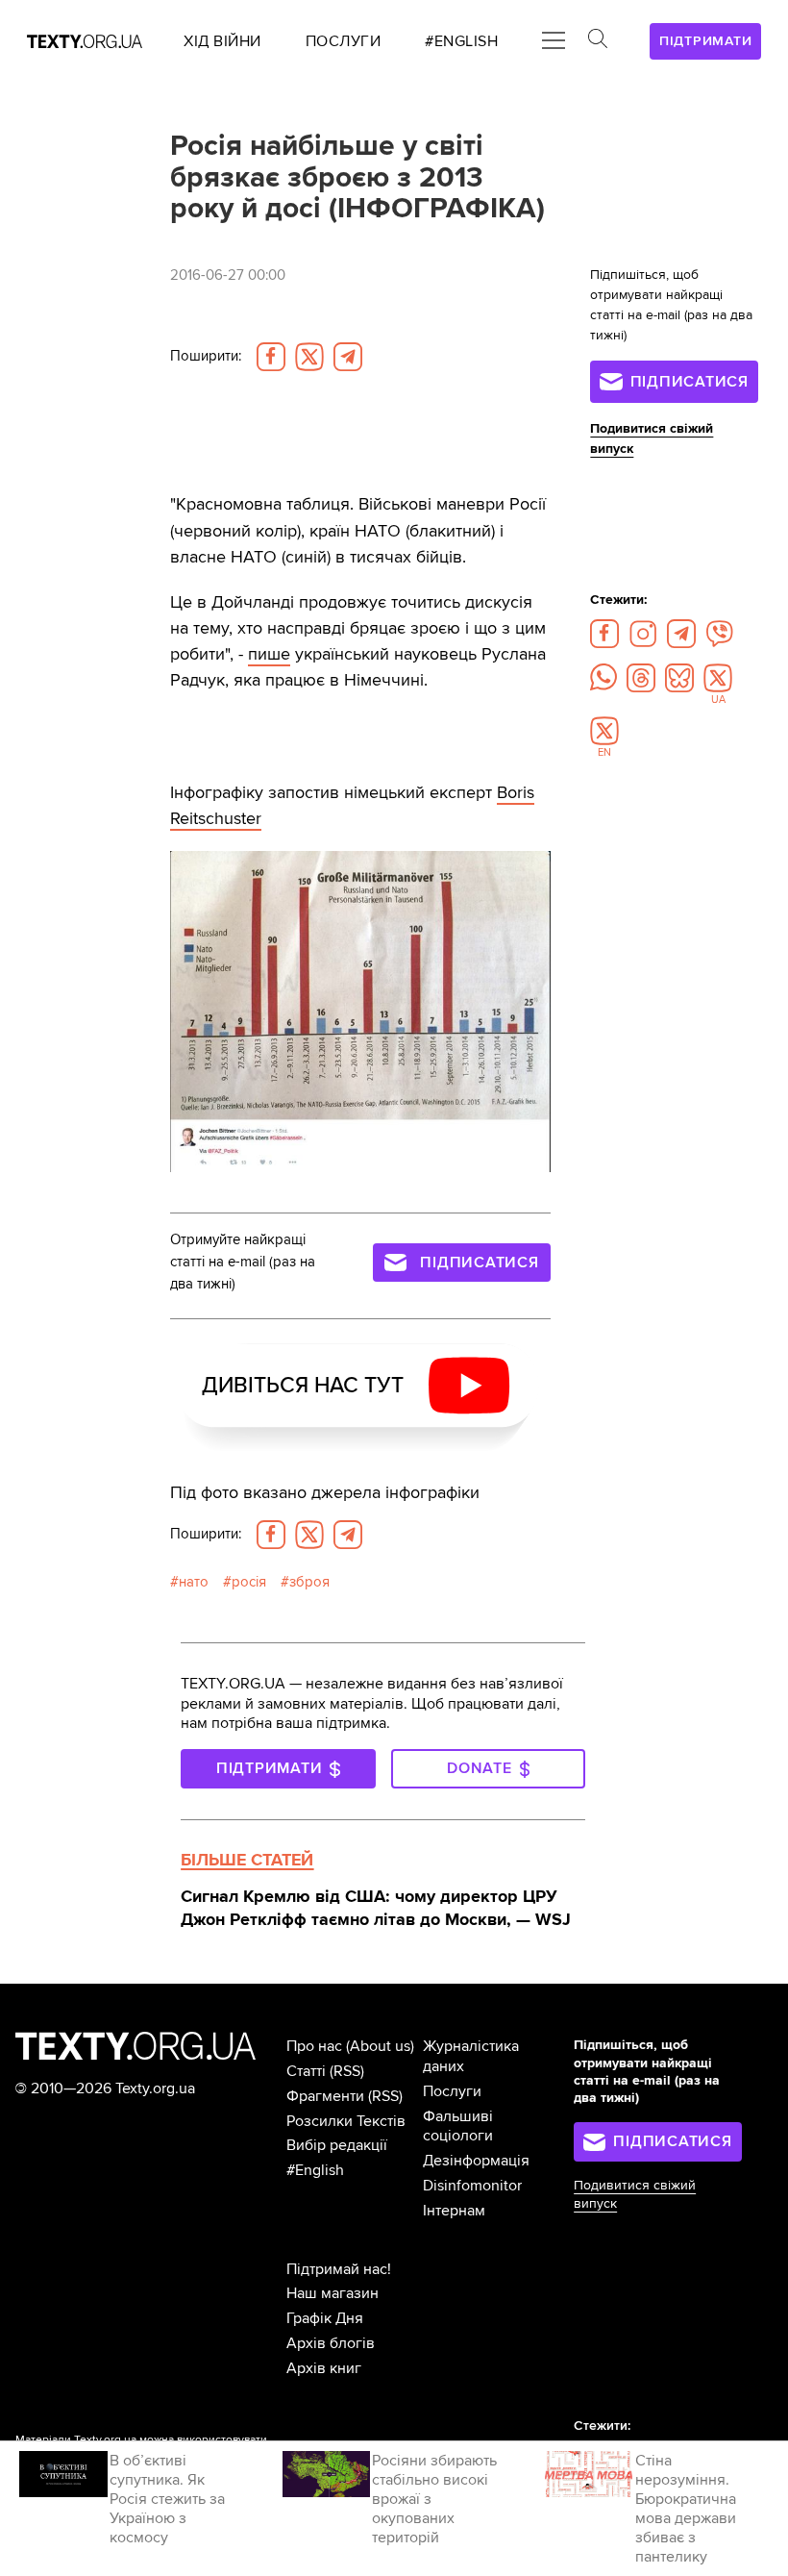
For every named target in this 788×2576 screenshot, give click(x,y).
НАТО (194, 1582)
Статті (306, 2071)
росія (249, 1582)
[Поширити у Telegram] (348, 357)
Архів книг (324, 2368)
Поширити (206, 356)
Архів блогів (331, 2343)
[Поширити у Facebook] (271, 357)
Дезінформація (476, 2161)
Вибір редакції (337, 2145)
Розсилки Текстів (346, 2121)
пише (269, 654)
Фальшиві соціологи (458, 2126)
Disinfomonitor (472, 2186)
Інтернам (454, 2211)
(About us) (380, 2046)
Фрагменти (325, 2096)
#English (315, 2170)
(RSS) (347, 2071)
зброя (309, 1582)
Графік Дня (325, 2318)
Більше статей (247, 1860)
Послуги (452, 2091)
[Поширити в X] (309, 357)
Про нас (314, 2046)
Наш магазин (332, 2293)
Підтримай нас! (339, 2269)
